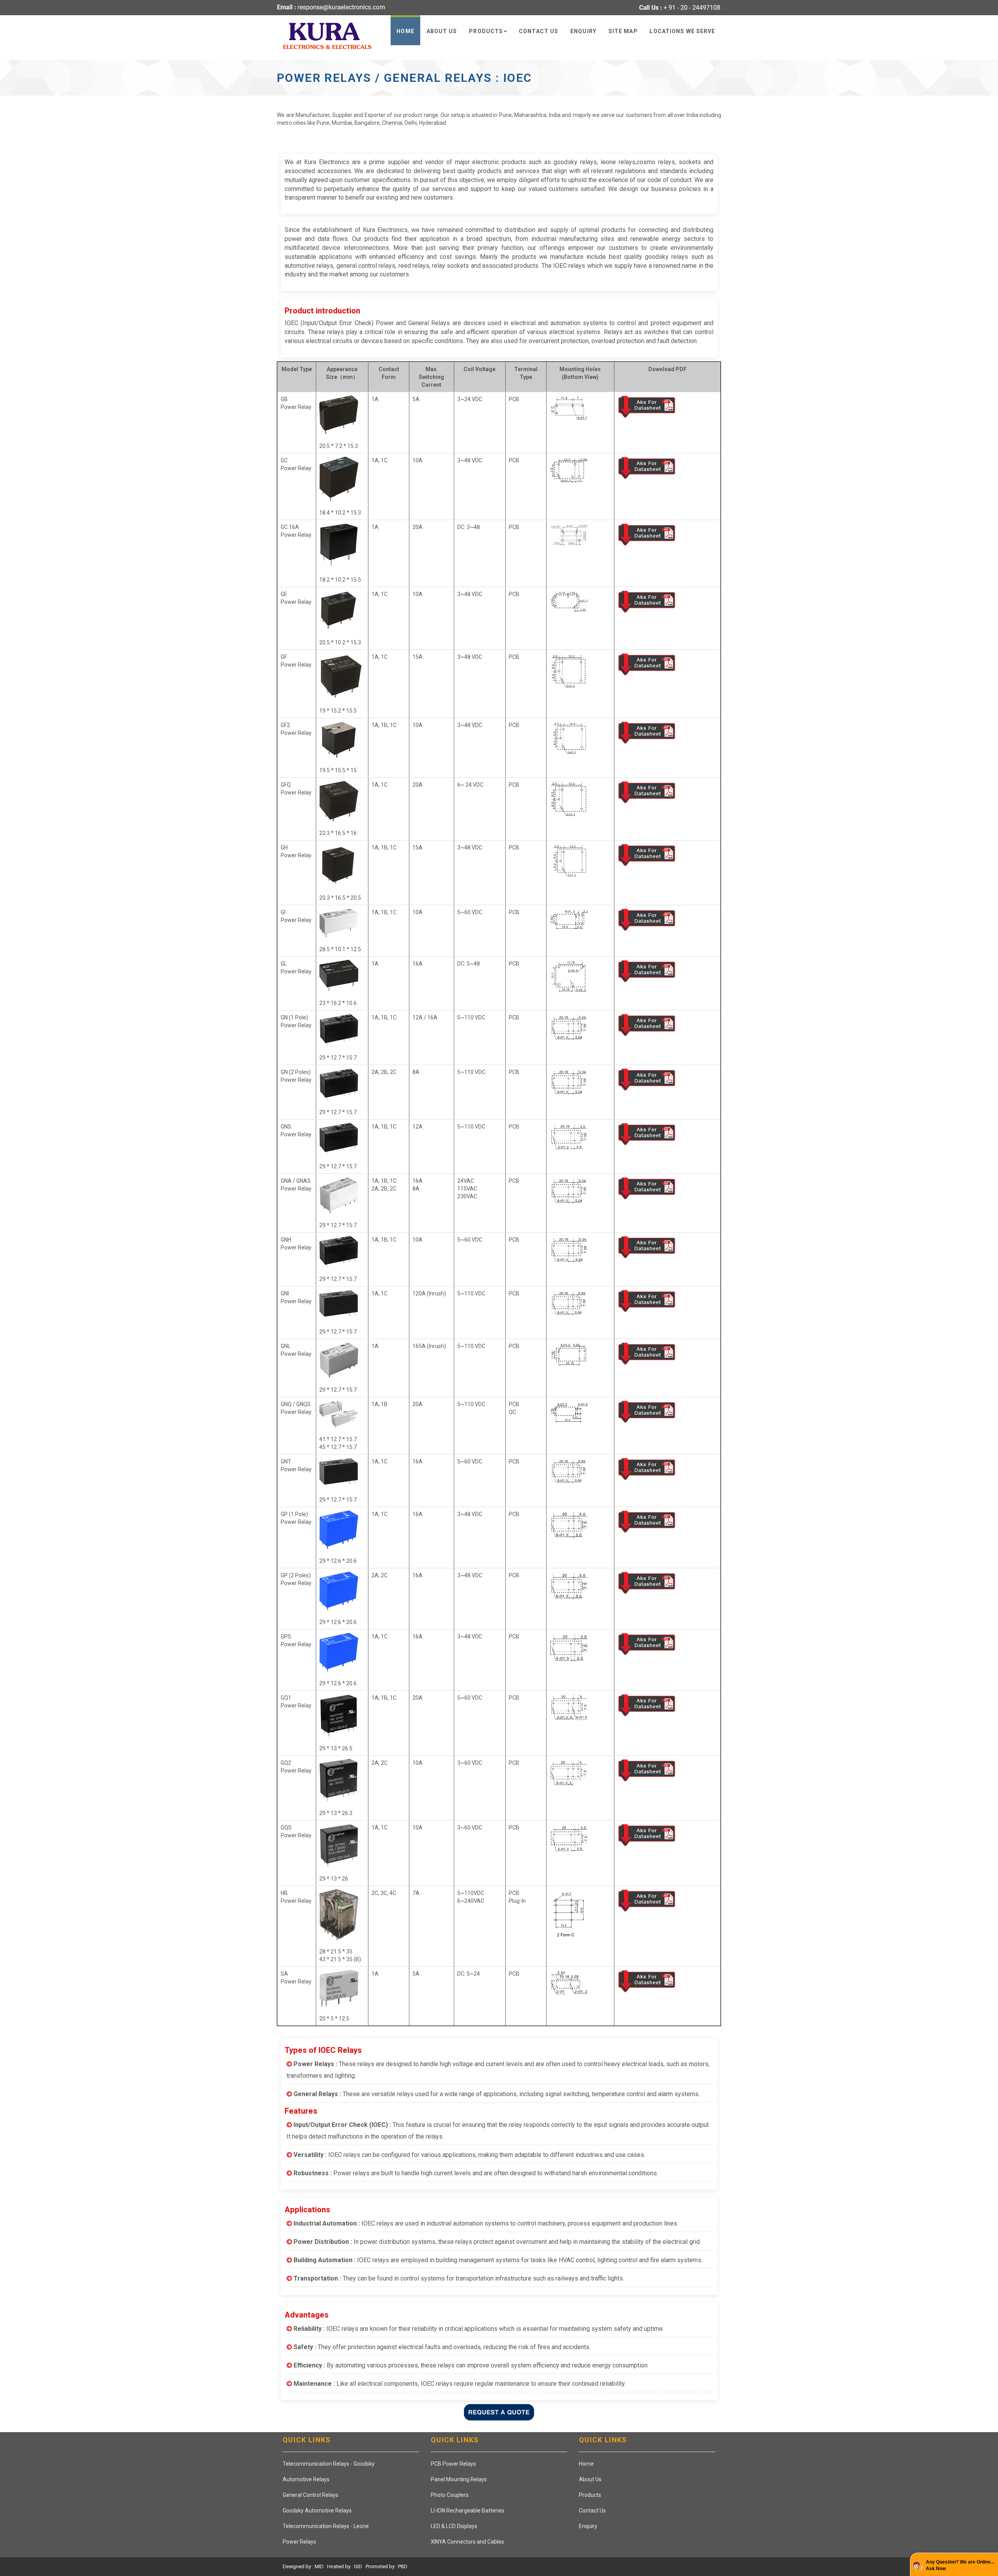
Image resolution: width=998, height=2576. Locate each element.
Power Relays (299, 2542)
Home (405, 31)
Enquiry (583, 31)
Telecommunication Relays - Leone (326, 2526)
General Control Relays (311, 2495)
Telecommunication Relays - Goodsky (329, 2464)
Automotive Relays (306, 2479)
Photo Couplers (450, 2495)
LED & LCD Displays (454, 2526)
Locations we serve (682, 31)
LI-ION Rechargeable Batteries (468, 2511)
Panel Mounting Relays (459, 2479)
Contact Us (539, 31)
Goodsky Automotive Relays (317, 2511)
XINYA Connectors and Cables (467, 2542)
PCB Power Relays (453, 2464)
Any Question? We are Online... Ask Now (960, 2565)
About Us (442, 31)
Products (486, 31)
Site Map (623, 31)
